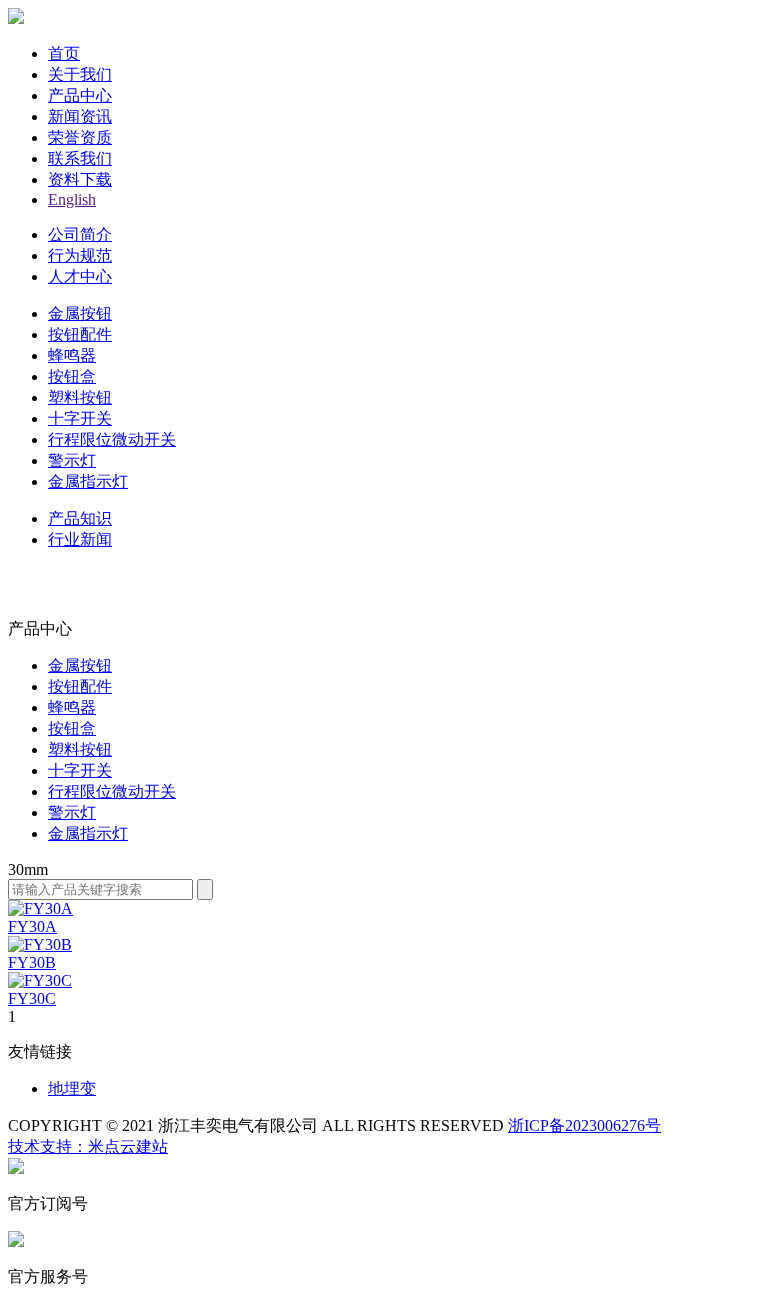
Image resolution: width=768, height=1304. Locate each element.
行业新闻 (80, 539)
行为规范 (80, 255)
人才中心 (80, 276)
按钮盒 (72, 376)
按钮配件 (80, 334)
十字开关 (80, 418)
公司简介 (80, 234)
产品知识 (80, 518)
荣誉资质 (80, 137)
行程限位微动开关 (112, 439)
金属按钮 (80, 313)
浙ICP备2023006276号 (584, 1125)
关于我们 (80, 74)
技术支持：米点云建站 (88, 1146)
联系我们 (80, 158)
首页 (64, 53)
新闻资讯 (80, 116)
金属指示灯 (88, 481)
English (72, 199)
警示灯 (72, 460)
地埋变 (72, 1088)
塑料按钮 (80, 397)
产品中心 (80, 95)
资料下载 (80, 179)
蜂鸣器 (72, 355)
